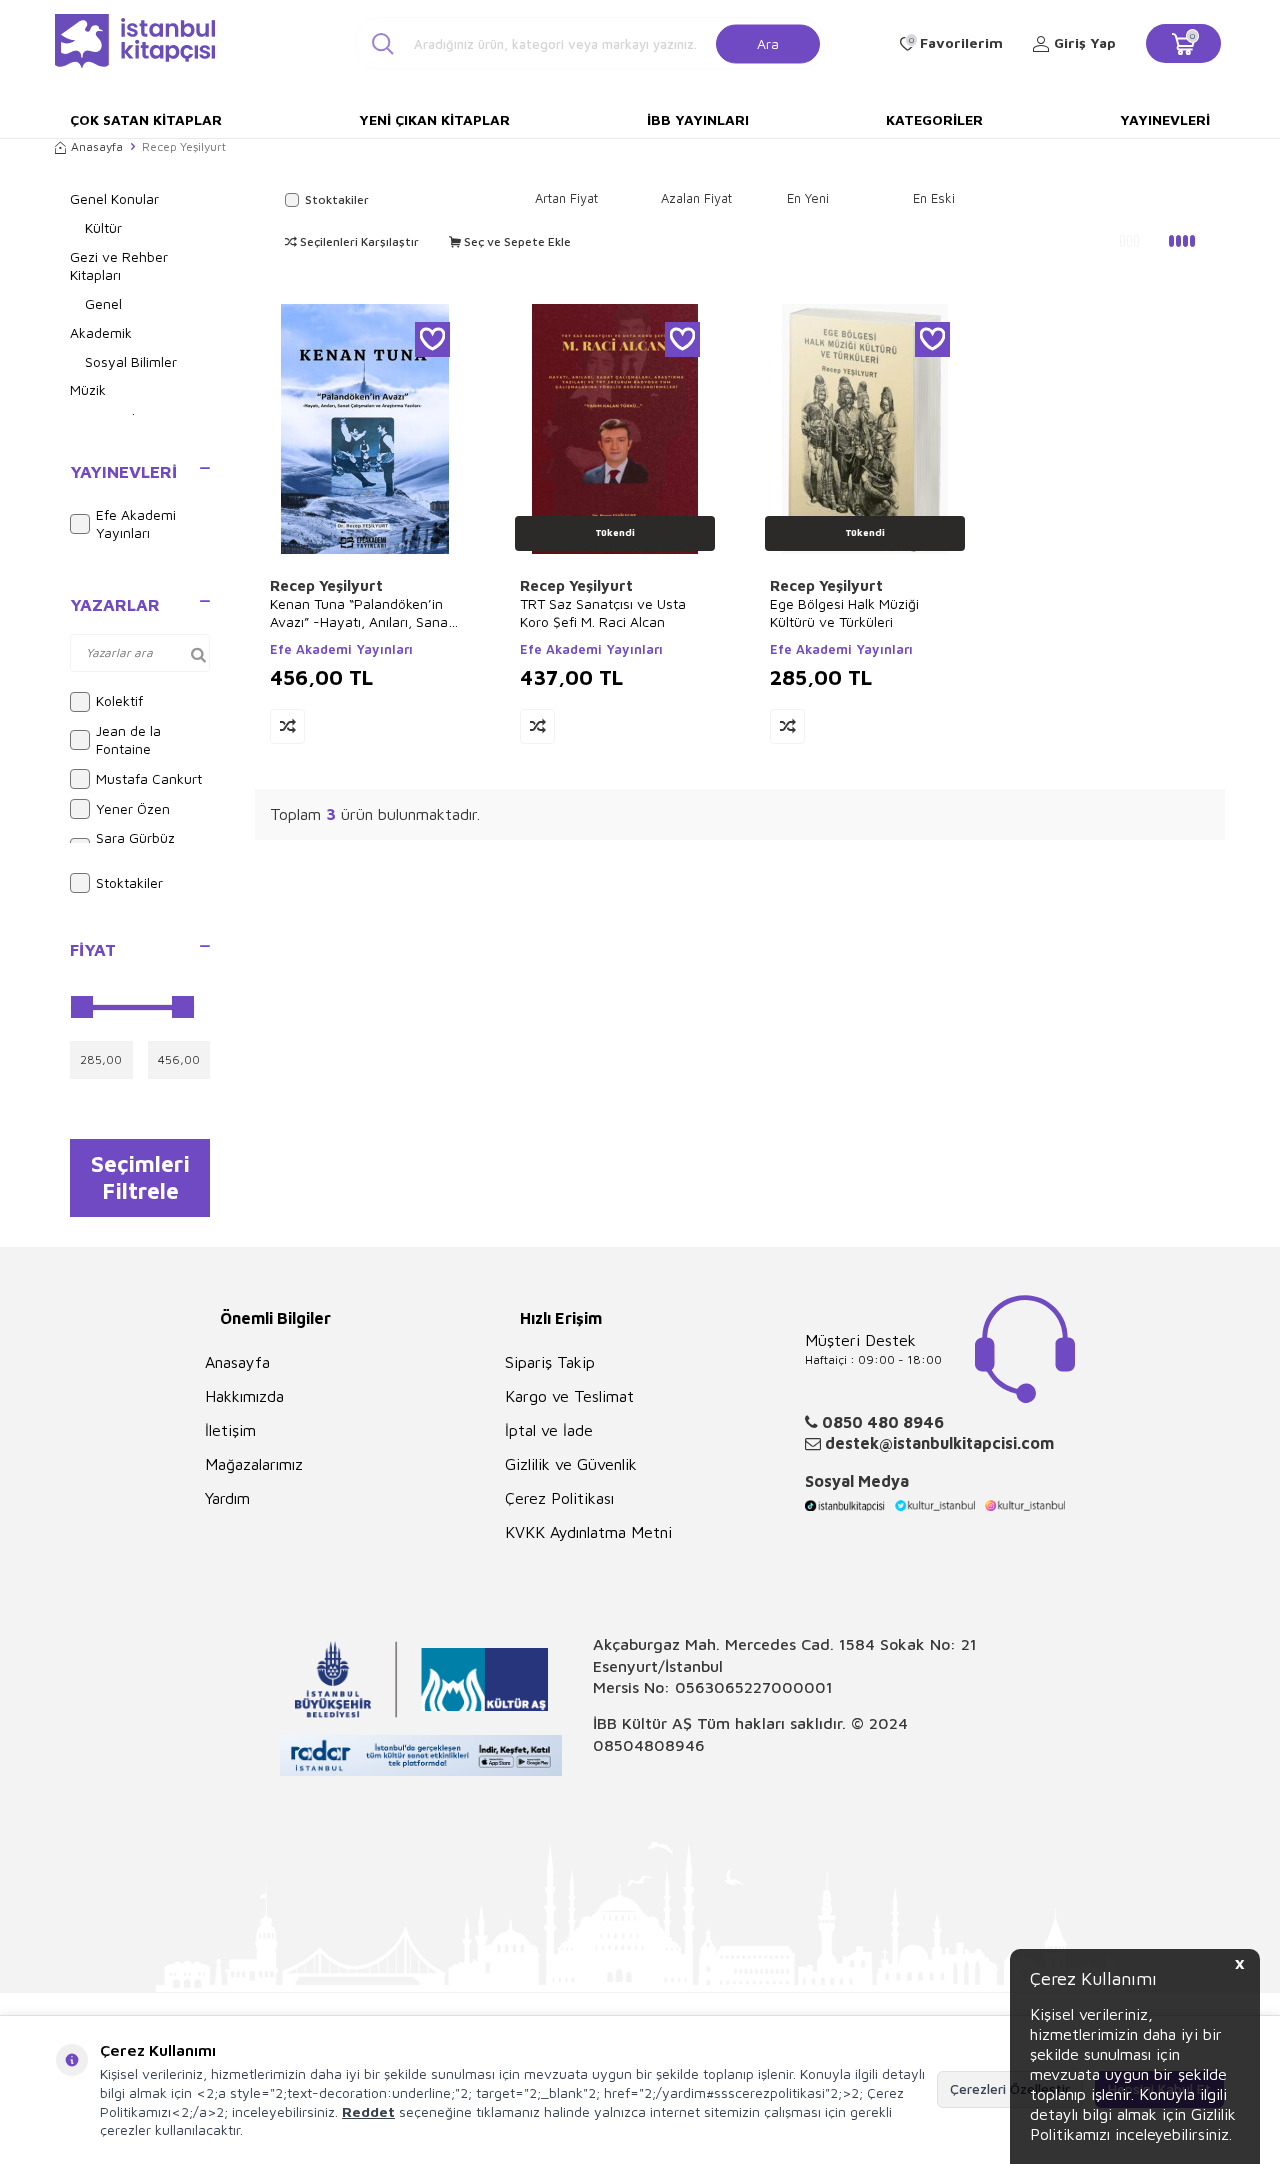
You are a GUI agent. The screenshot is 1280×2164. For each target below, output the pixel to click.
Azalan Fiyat (696, 198)
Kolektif (119, 700)
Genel (103, 303)
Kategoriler (934, 119)
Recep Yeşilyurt (326, 585)
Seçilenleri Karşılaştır (358, 241)
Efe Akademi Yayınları (136, 524)
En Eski (934, 198)
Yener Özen (133, 808)
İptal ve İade (549, 1430)
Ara (768, 42)
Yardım (227, 1498)
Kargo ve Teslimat (569, 1396)
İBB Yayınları (698, 119)
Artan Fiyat (566, 198)
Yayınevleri (1165, 119)
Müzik (88, 389)
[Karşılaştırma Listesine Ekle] (287, 726)
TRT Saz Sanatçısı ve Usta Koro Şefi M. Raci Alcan (603, 612)
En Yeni (808, 198)
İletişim (230, 1430)
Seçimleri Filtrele (140, 1177)
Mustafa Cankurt (149, 778)
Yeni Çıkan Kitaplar (434, 119)
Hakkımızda (244, 1396)
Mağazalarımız (254, 1464)
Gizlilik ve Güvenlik (571, 1464)
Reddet (368, 2111)
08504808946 (649, 1745)
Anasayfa (97, 146)
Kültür (103, 227)
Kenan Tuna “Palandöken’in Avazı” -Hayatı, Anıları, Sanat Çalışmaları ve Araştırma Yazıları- (361, 613)
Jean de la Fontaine (128, 740)
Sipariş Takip (550, 1362)
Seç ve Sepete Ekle (516, 241)
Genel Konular (114, 198)
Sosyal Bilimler (131, 361)
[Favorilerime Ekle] (432, 339)
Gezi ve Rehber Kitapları (119, 266)
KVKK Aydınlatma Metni (588, 1532)
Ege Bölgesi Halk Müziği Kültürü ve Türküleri (844, 612)
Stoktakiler (129, 882)
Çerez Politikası (559, 1498)
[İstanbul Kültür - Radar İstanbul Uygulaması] (421, 1758)
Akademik (101, 332)
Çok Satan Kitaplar (146, 119)
